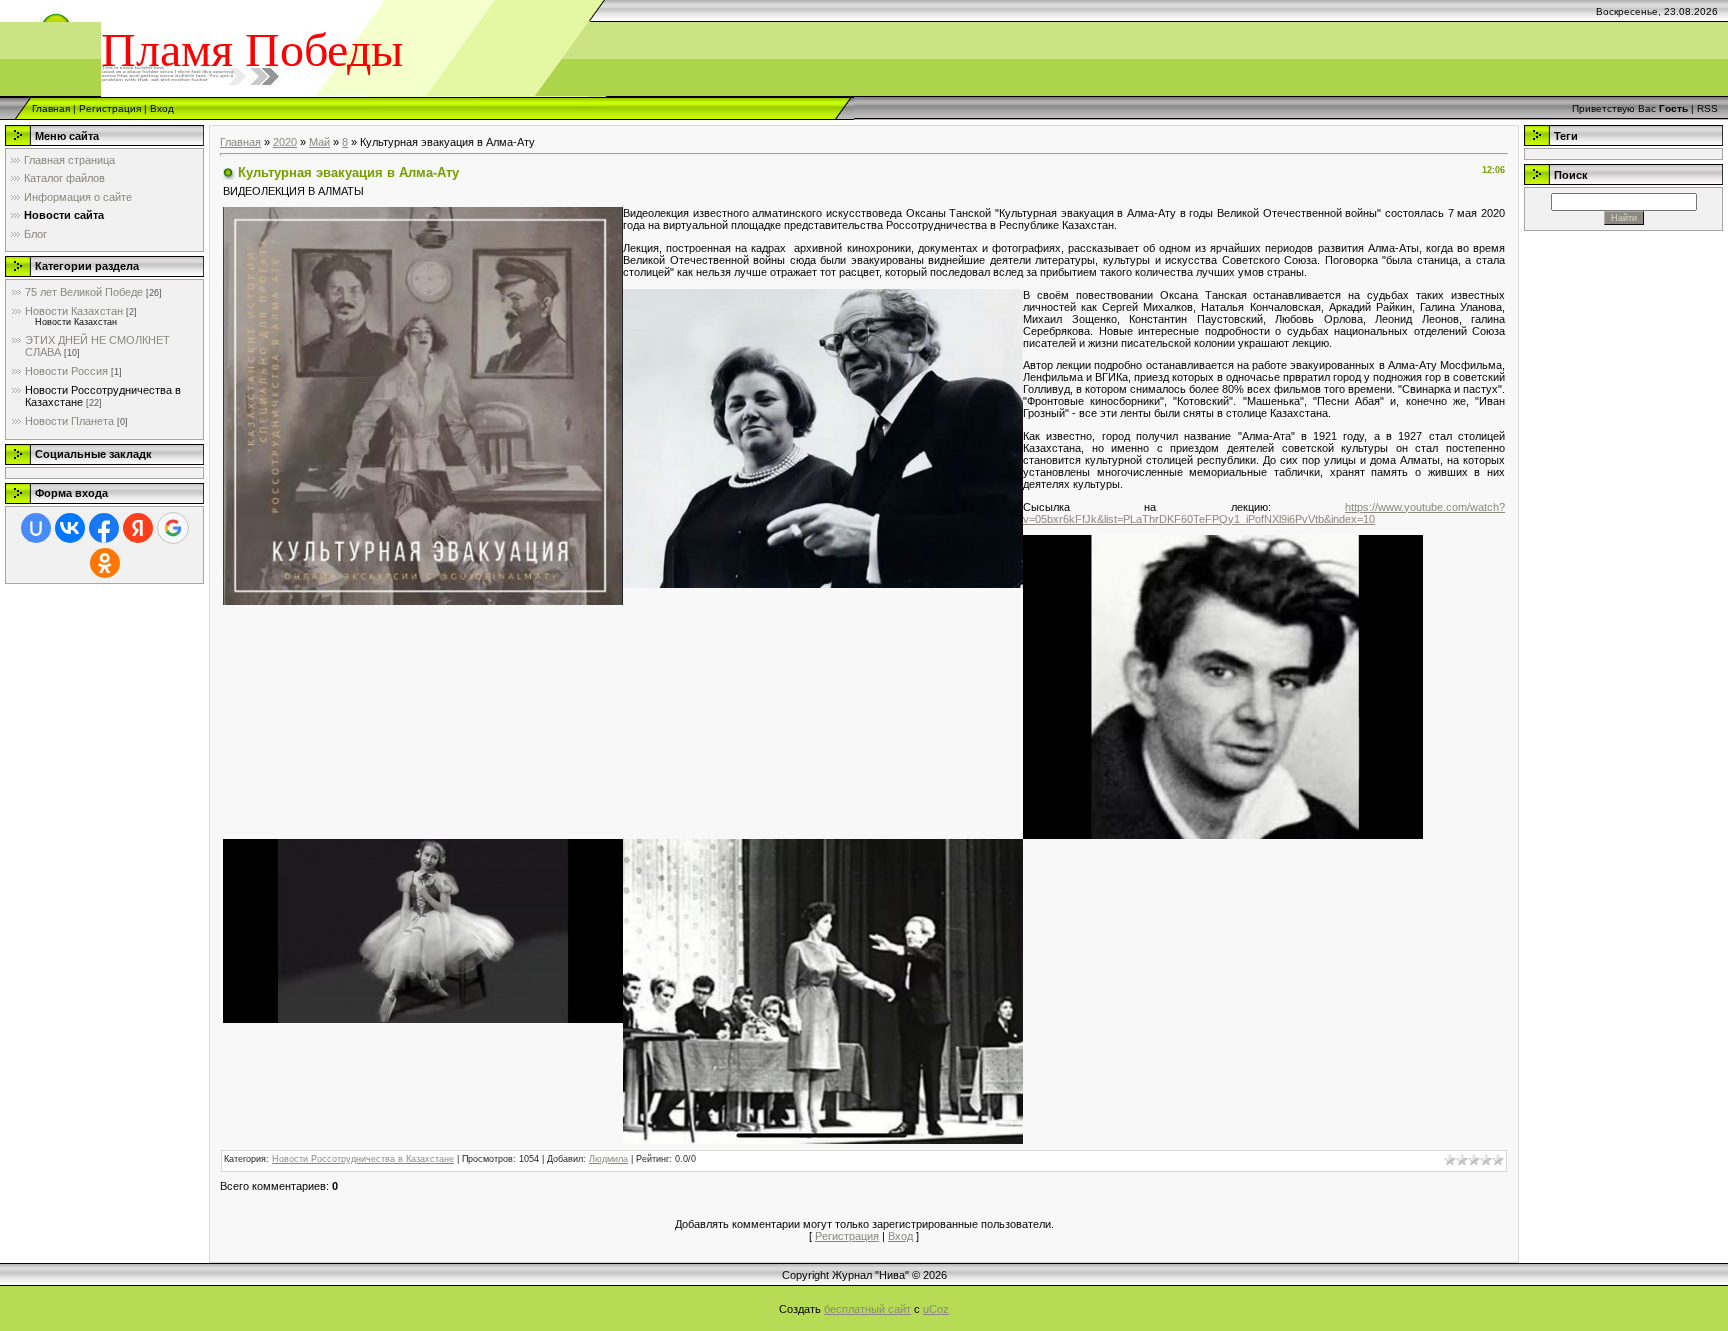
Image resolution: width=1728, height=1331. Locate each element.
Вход (162, 108)
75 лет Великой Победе (84, 292)
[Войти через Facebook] (104, 528)
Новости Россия (66, 371)
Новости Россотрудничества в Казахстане (363, 1159)
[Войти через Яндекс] (138, 528)
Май (319, 142)
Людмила (608, 1159)
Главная (51, 108)
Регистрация (110, 108)
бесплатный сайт (867, 1309)
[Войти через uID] (36, 528)
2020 (285, 142)
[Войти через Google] (173, 528)
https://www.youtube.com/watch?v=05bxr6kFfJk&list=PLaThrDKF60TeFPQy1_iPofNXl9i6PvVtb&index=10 (1264, 513)
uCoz (936, 1309)
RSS (1707, 108)
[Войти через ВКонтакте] (70, 528)
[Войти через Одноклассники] (105, 563)
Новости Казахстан (74, 311)
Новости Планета (69, 421)
